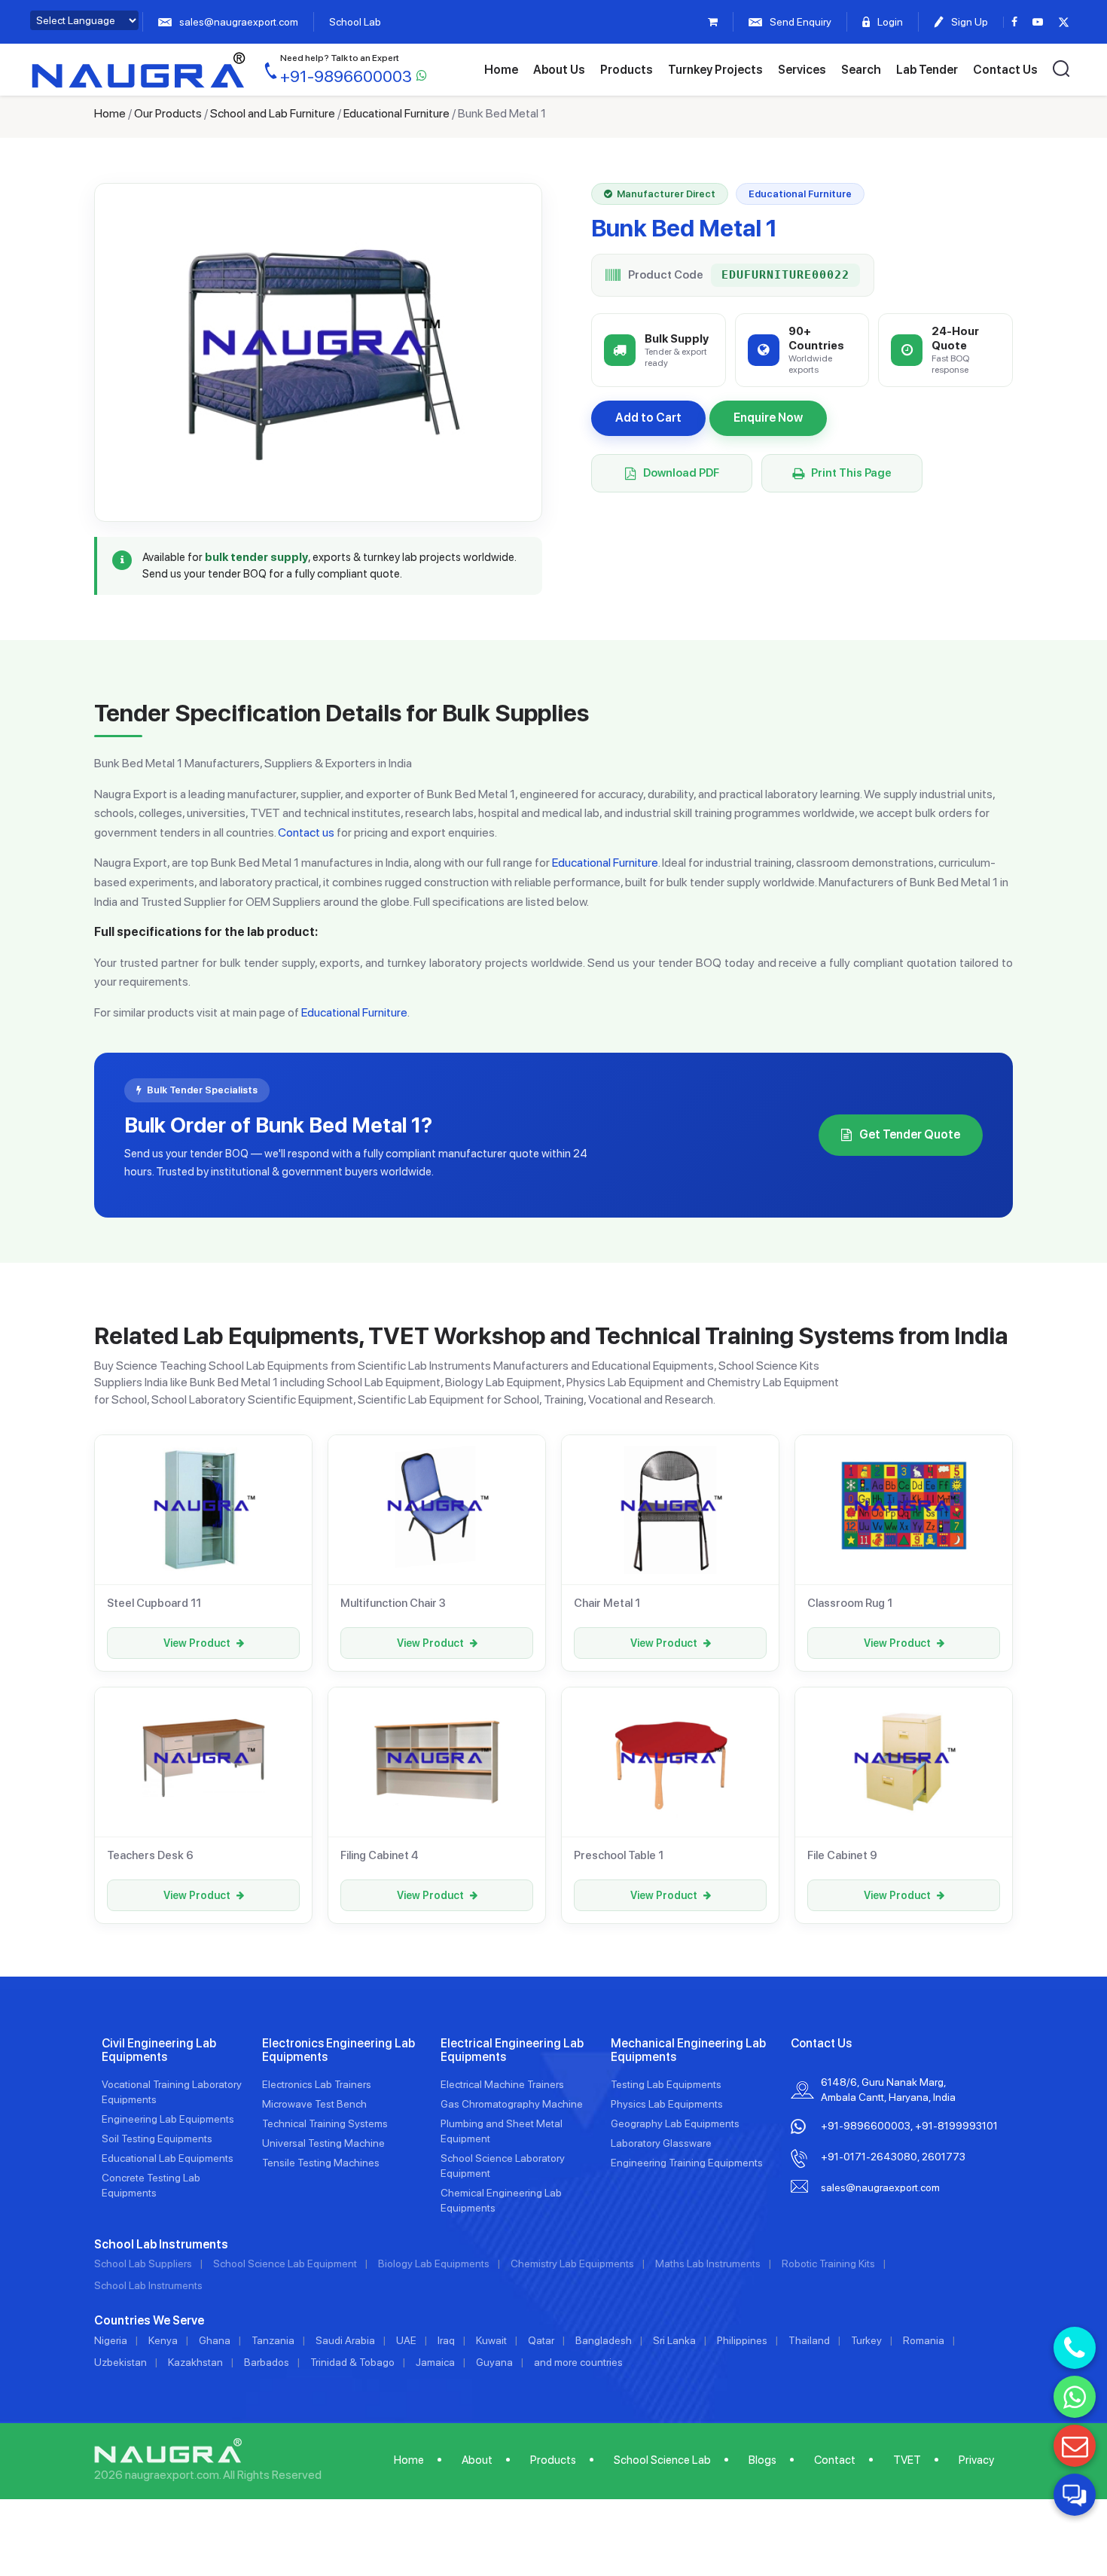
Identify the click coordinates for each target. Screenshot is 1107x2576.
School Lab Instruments (148, 2285)
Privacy (976, 2460)
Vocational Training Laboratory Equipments (172, 2092)
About (477, 2460)
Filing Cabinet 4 (380, 1855)
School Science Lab (662, 2460)
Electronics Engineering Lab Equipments (339, 2050)
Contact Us (1005, 70)
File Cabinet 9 (842, 1855)
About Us (559, 70)
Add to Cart (648, 418)
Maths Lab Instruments (708, 2264)
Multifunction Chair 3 (393, 1603)
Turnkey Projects (715, 70)
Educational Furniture (396, 113)
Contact (835, 2460)
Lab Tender (927, 70)
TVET (907, 2460)
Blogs (762, 2460)
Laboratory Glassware (661, 2143)
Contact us (306, 832)
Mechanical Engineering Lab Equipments (688, 2050)
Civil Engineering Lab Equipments (159, 2050)
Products (627, 70)
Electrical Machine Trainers (502, 2084)
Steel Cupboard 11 (154, 1603)
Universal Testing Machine (323, 2143)
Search (861, 70)
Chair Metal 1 (607, 1603)
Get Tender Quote (910, 1134)
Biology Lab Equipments (434, 2264)
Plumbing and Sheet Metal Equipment (502, 2131)
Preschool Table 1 (619, 1855)
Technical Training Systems (325, 2123)
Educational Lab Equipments (168, 2158)
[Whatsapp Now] (1075, 2397)
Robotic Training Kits (828, 2264)
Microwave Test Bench (314, 2104)
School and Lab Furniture (273, 113)
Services (802, 70)
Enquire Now (768, 418)
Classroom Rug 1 (850, 1603)
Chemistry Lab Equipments (572, 2264)
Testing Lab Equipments (666, 2084)
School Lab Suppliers (143, 2264)
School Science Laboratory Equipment (503, 2166)
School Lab (355, 22)
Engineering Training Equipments (687, 2163)
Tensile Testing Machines (321, 2163)
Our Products (168, 113)
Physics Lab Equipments (667, 2104)
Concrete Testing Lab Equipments (151, 2185)
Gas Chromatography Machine (512, 2104)
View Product (197, 1643)
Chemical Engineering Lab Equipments (501, 2200)
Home (501, 70)
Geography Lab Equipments (675, 2123)
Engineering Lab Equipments (168, 2119)
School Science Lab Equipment (285, 2264)
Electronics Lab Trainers (317, 2084)
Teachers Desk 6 (150, 1855)
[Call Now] (1075, 2348)
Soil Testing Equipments (157, 2139)
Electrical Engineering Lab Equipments (512, 2050)
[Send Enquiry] (1075, 2446)
